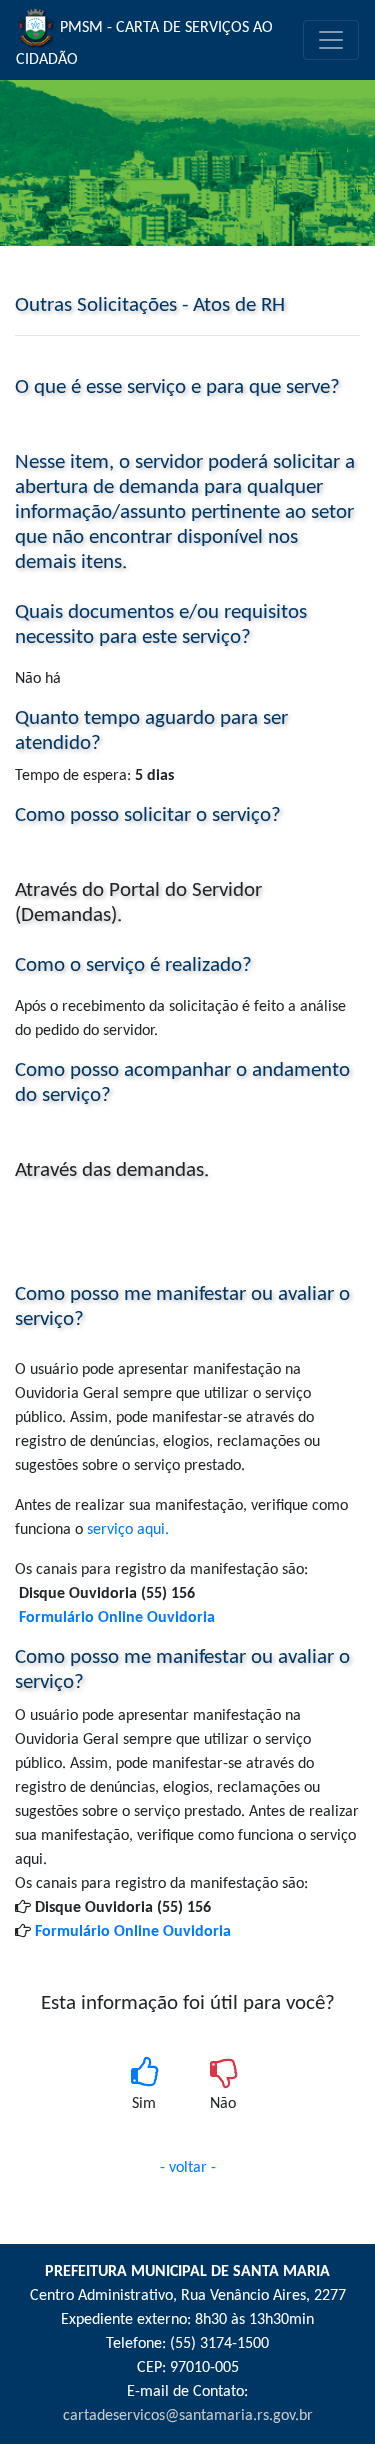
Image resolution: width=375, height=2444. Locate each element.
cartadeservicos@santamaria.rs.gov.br (188, 2416)
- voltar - (188, 2168)
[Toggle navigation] (331, 40)
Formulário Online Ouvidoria (133, 1932)
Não (223, 2104)
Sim (144, 2104)
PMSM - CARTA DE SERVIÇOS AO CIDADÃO (144, 44)
